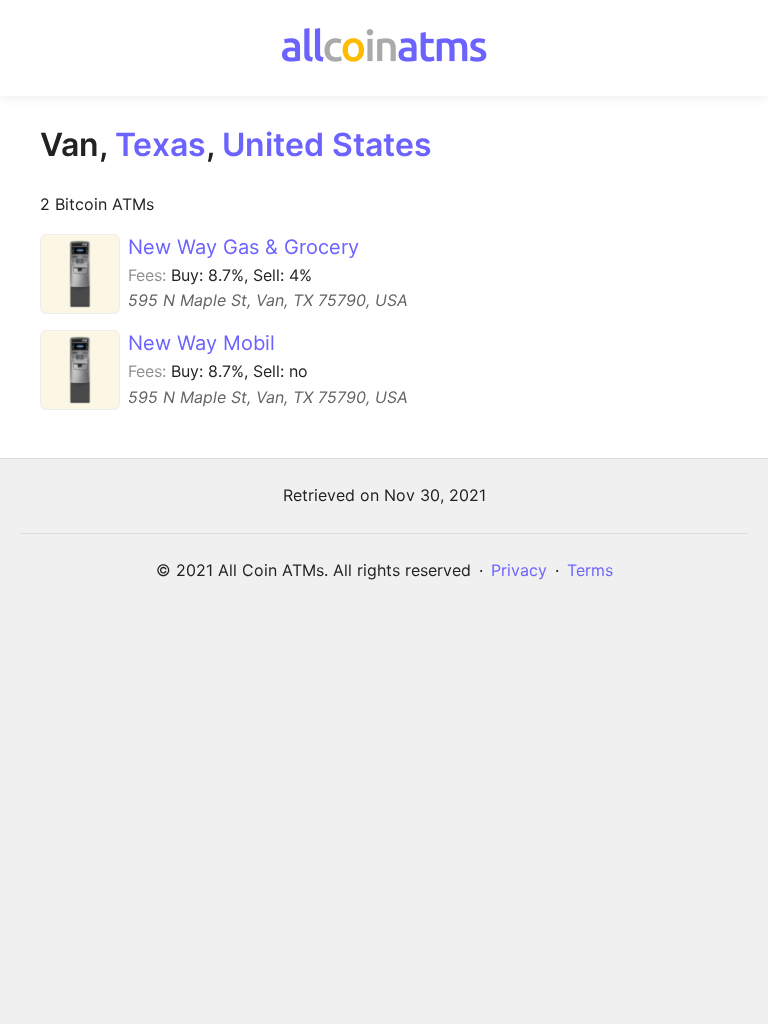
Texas (160, 144)
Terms (590, 570)
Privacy (519, 570)
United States (327, 144)
